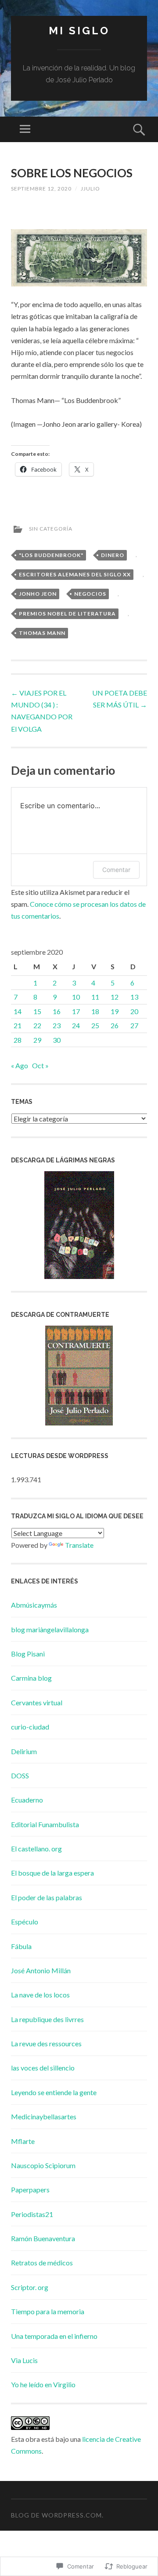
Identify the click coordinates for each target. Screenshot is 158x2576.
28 (18, 1040)
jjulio (90, 189)
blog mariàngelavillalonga (50, 1629)
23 (57, 1025)
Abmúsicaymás (34, 1605)
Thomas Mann (42, 633)
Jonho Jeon (38, 594)
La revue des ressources (46, 2043)
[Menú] (25, 129)
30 (57, 1040)
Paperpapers (30, 2189)
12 (115, 997)
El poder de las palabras (47, 1897)
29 (37, 1040)
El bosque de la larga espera (52, 1873)
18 (95, 1011)
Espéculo (25, 1922)
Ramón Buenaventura (43, 2238)
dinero (113, 555)
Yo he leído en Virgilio (43, 2384)
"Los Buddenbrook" (51, 555)
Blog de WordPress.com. (57, 2515)
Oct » (40, 1065)
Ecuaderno (27, 1800)
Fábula (21, 1946)
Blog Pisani (28, 1654)
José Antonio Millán (41, 1970)
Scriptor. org (30, 2287)
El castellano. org (36, 1849)
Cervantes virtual (37, 1702)
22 (37, 1025)
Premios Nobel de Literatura (67, 614)
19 (115, 1011)
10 (76, 997)
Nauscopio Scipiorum (43, 2165)
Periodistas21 (32, 2214)
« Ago (20, 1065)
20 (134, 1011)
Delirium (24, 1751)
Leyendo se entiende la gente (54, 2092)
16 (57, 1011)
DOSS (20, 1775)
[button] (79, 258)
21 (18, 1025)
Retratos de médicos (42, 2263)
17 (76, 1011)
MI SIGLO (79, 31)
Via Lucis (24, 2360)
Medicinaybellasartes (44, 2116)
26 (115, 1025)
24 (76, 1025)
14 (18, 1011)
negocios (90, 594)
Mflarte (23, 2141)
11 (95, 997)
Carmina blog (31, 1678)
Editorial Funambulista (45, 1824)
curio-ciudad (30, 1727)
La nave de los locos (40, 1995)
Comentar (116, 870)
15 (37, 1011)
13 (134, 997)
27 (134, 1025)
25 (95, 1025)
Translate (79, 1545)
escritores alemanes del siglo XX (75, 574)
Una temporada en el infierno (54, 2336)
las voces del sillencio (43, 2068)
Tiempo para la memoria (48, 2311)
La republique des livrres (47, 2019)
